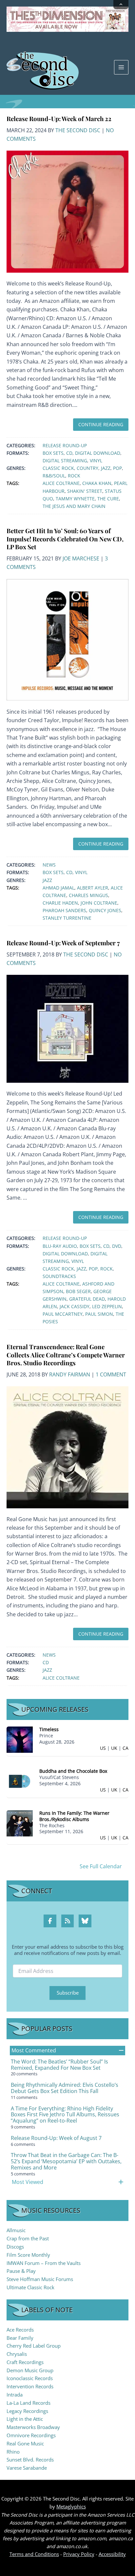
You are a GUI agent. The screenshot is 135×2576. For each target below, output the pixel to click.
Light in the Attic (25, 2419)
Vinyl (96, 461)
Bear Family (20, 2338)
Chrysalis (17, 2354)
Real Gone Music (25, 2443)
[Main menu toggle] (121, 67)
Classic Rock (58, 468)
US (103, 1748)
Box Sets (53, 453)
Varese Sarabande (27, 2468)
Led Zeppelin (107, 1306)
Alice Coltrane (61, 483)
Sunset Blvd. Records (30, 2460)
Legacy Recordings (27, 2411)
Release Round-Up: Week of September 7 (63, 943)
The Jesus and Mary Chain (74, 506)
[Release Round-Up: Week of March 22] (67, 211)
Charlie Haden (60, 903)
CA (125, 1748)
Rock (74, 476)
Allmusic (16, 2230)
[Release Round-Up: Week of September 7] (67, 1028)
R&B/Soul (54, 476)
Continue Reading (101, 424)
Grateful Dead (87, 1299)
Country (87, 468)
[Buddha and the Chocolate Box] (20, 1781)
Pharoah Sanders (64, 910)
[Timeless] (20, 1739)
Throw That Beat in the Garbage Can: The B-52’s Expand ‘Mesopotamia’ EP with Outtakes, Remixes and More (66, 2161)
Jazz (106, 468)
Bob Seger (78, 1291)
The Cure (108, 499)
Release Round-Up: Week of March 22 (59, 119)
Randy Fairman (70, 1374)
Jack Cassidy (75, 1306)
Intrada (15, 2395)
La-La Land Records (29, 2403)
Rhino (13, 2452)
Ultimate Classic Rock (30, 2287)
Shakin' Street (85, 491)
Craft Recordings (25, 2362)
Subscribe (68, 1993)
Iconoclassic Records (30, 2378)
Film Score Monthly (28, 2255)
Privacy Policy (79, 2554)
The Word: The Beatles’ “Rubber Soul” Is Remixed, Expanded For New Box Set (59, 2065)
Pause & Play (21, 2271)
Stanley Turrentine (67, 918)
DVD (117, 1246)
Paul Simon (99, 1314)
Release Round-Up (65, 445)
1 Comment (111, 1374)
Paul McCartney (63, 1314)
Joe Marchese (81, 558)
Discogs (15, 2247)
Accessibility (112, 2554)
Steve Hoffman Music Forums (40, 2279)
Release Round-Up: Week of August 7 (56, 2138)
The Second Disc (78, 130)
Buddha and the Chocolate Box (73, 1771)
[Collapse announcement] (121, 5)
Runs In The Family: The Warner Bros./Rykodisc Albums (74, 1816)
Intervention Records (30, 2386)
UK (114, 1748)
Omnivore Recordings (31, 2435)
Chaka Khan (97, 483)
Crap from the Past (28, 2238)
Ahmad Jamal (58, 888)
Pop (117, 468)
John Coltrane (99, 903)
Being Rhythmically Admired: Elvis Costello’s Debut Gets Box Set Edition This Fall (65, 2088)
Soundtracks (59, 1276)
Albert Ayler (93, 888)
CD (69, 453)
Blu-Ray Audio (60, 1246)
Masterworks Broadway (33, 2427)
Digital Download (98, 453)
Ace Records (20, 2330)
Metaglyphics (71, 2506)
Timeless (49, 1729)
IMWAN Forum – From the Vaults (44, 2263)
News (49, 865)
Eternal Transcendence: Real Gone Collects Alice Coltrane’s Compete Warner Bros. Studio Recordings (66, 1355)
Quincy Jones (105, 910)
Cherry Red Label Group (34, 2346)
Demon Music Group (30, 2370)
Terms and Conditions (34, 2554)
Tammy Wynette (75, 499)
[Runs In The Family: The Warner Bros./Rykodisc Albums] (20, 1822)
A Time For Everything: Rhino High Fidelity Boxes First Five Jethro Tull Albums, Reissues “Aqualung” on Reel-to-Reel (65, 2115)
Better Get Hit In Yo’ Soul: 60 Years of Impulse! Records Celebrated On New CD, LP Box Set (65, 539)
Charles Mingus (88, 895)
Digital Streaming (65, 461)
